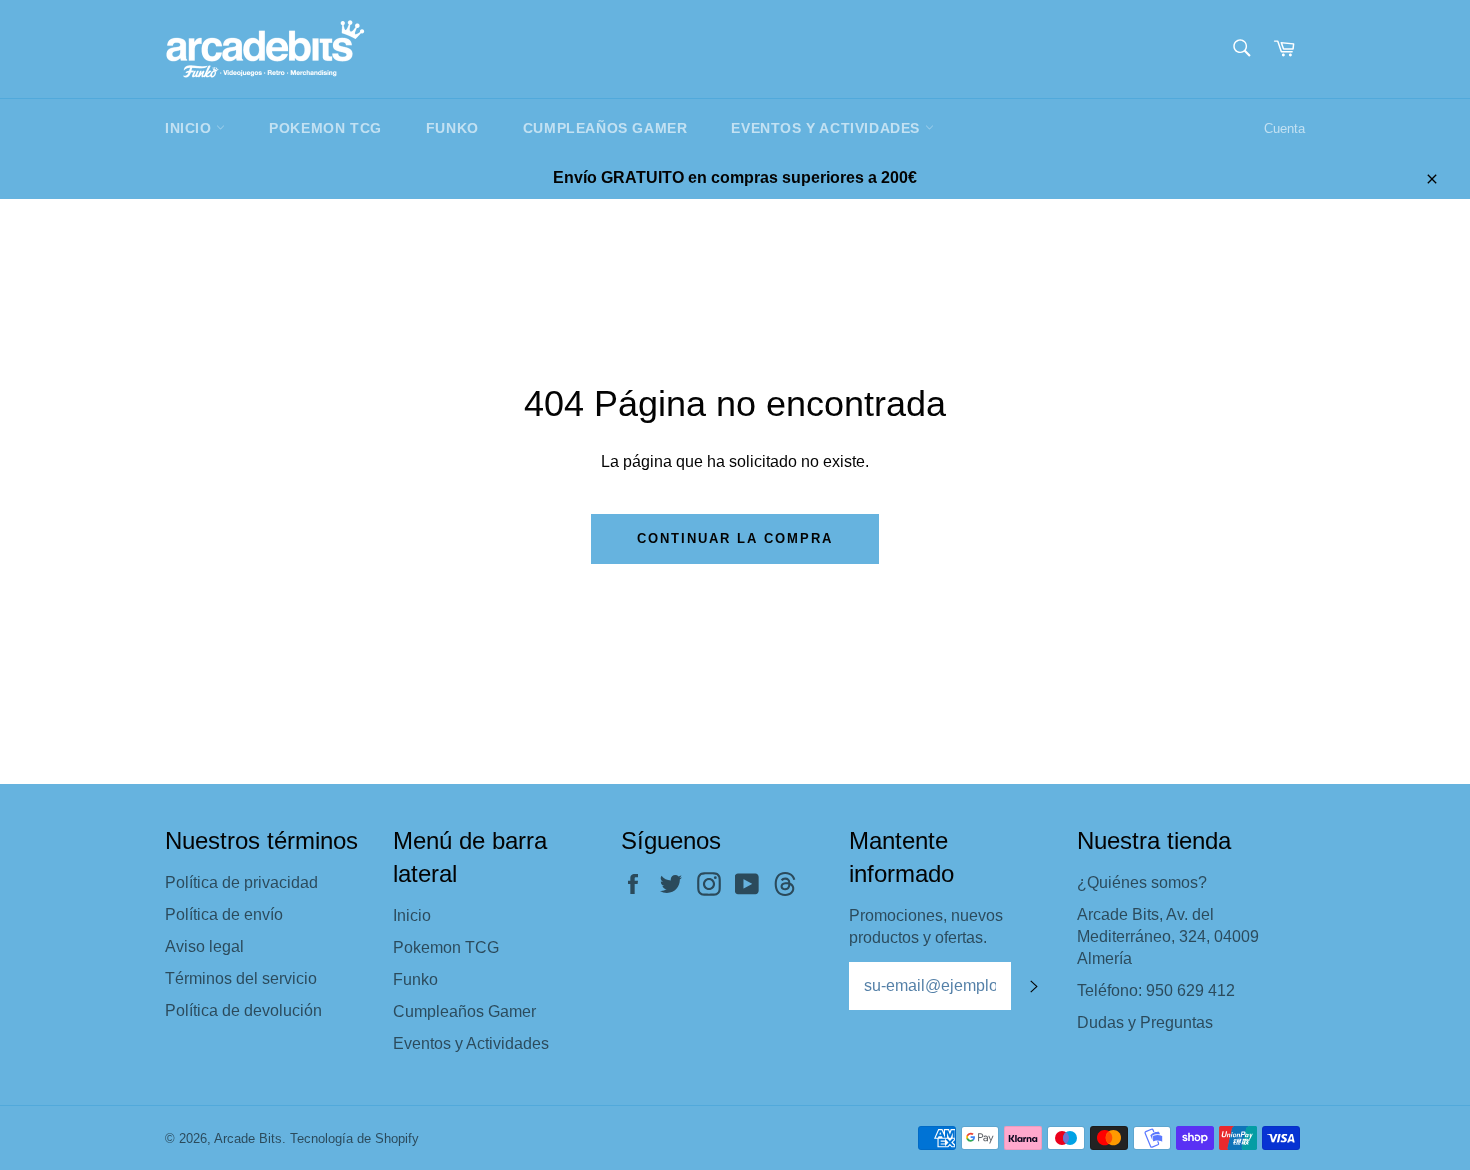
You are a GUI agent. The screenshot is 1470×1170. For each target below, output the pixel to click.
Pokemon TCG (325, 128)
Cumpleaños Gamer (605, 128)
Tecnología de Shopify (354, 1138)
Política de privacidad (241, 882)
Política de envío (224, 914)
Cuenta (1284, 128)
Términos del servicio (241, 978)
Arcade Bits (248, 1138)
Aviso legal (204, 946)
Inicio (190, 128)
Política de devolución (243, 1010)
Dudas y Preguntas (1145, 1022)
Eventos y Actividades (827, 128)
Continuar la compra (734, 538)
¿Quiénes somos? (1142, 882)
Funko (452, 128)
